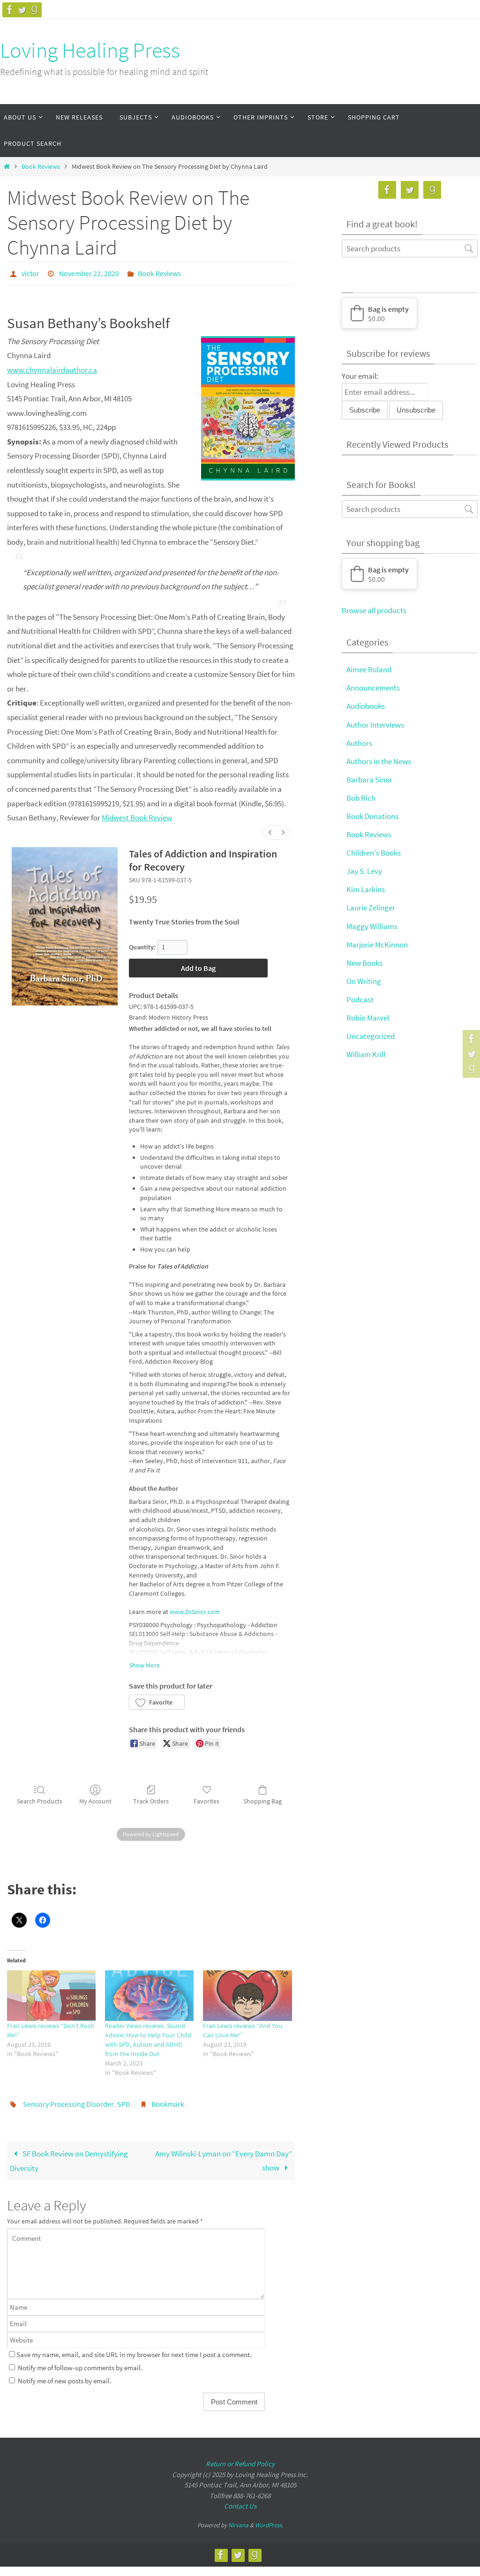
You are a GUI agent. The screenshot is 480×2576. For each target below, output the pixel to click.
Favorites (206, 1798)
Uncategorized (371, 1036)
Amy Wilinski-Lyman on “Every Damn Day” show (224, 2155)
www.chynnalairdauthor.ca (52, 367)
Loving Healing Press (90, 50)
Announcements (373, 688)
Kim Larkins (366, 889)
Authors (359, 743)
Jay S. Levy (364, 871)
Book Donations (372, 816)
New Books (364, 963)
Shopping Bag (262, 1798)
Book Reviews (41, 167)
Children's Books (374, 853)
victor (30, 272)
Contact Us (240, 2501)
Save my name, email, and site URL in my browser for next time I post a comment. (134, 2349)
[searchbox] (410, 248)
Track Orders (151, 1798)
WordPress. (269, 2520)
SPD (124, 2100)
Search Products (40, 1798)
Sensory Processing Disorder (68, 2100)
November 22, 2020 (89, 272)
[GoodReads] (34, 10)
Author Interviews (375, 725)
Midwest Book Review (137, 815)
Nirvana (238, 2520)
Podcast (360, 999)
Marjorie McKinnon (377, 945)
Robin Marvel (368, 1018)
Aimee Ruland (369, 669)
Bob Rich (361, 798)
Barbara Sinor (369, 780)
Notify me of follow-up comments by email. (80, 2362)
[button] (157, 1700)
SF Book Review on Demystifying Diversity (69, 2155)
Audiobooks (366, 706)
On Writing (364, 981)
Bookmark (168, 2100)
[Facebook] (10, 10)
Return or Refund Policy (240, 2459)
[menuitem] (270, 830)
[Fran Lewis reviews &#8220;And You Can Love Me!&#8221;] (247, 1993)
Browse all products (374, 610)
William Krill (366, 1054)
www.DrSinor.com (195, 1609)
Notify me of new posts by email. (65, 2375)
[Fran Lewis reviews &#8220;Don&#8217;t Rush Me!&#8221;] (51, 1993)
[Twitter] (22, 10)
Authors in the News (379, 761)
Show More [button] (144, 1662)
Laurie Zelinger (371, 908)
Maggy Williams (372, 926)
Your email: (360, 376)
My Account (95, 1798)
